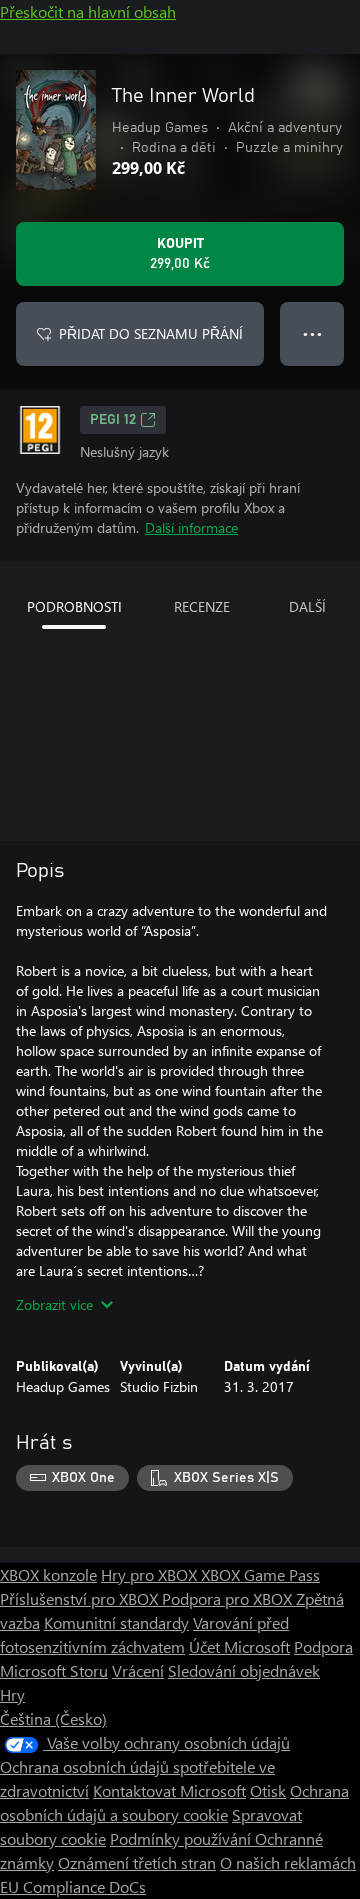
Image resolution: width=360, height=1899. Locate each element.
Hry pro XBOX (151, 1574)
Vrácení (138, 1670)
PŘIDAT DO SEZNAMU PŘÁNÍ (151, 333)
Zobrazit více (54, 1304)
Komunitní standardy (116, 1622)
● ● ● (312, 333)
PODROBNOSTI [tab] (74, 606)
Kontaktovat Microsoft (169, 1790)
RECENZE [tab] (202, 606)
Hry (12, 1694)
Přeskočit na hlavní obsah (88, 11)
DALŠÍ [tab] (307, 606)
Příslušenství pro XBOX (81, 1598)
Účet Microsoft (239, 1646)
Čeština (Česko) (53, 1718)
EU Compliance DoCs (73, 1886)
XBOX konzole (48, 1574)
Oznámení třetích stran (137, 1862)
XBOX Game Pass (260, 1574)
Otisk (268, 1790)
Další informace (191, 527)
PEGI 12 (113, 420)
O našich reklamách (288, 1862)
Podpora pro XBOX (229, 1598)
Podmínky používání (182, 1838)
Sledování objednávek (244, 1670)
